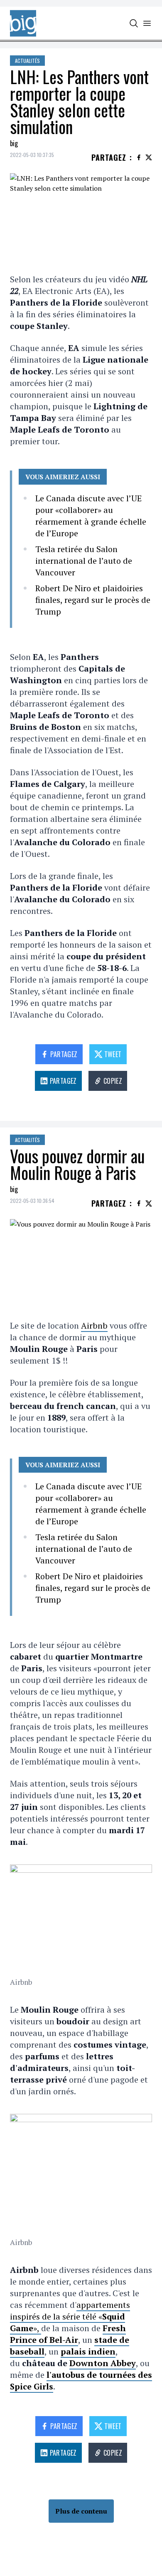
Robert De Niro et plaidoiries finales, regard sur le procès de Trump (93, 600)
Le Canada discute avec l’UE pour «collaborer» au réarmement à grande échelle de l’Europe (91, 516)
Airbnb (94, 1325)
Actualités (27, 61)
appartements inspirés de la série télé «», (70, 2316)
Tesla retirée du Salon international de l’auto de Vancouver (84, 561)
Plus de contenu (81, 2511)
